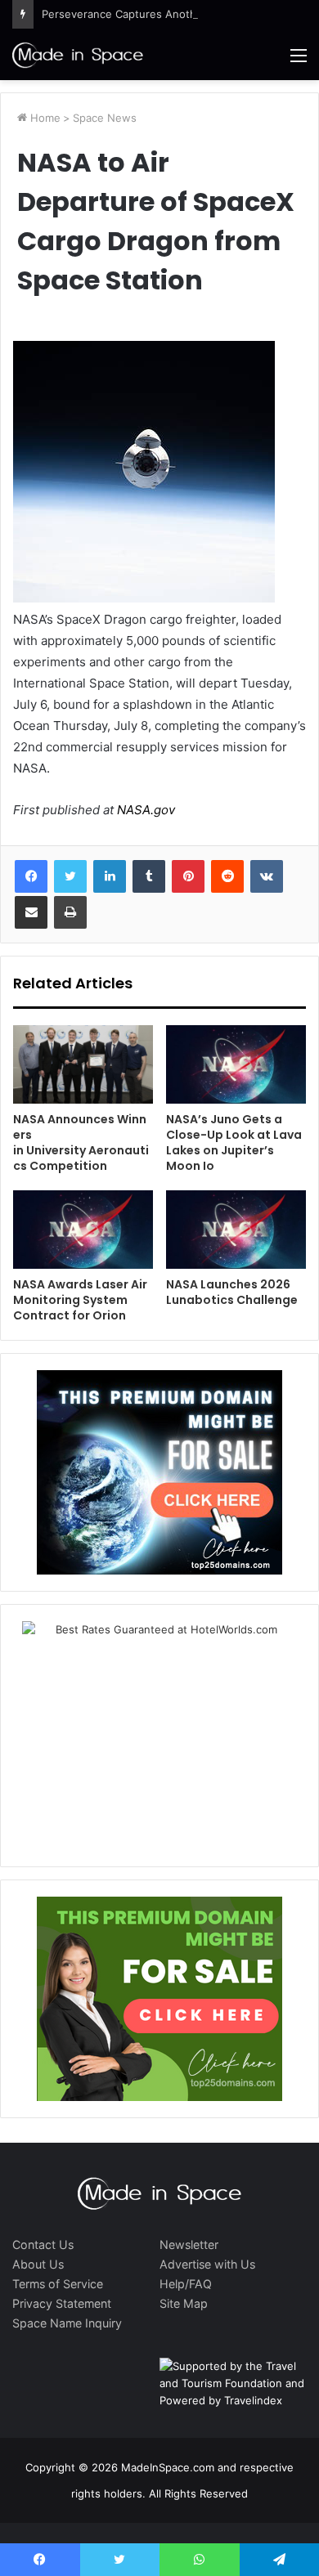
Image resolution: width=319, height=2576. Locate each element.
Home (44, 118)
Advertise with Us (207, 2264)
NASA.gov (144, 810)
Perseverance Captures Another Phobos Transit (164, 14)
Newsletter (189, 2244)
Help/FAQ (186, 2284)
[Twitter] (70, 876)
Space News (105, 118)
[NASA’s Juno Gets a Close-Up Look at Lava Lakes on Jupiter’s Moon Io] (236, 1064)
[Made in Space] (78, 55)
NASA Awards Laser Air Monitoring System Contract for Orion (80, 1300)
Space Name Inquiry (67, 2323)
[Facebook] (31, 876)
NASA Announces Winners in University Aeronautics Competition (81, 1142)
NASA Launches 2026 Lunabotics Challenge (232, 1292)
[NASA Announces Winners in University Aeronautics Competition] (83, 1064)
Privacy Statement (62, 2303)
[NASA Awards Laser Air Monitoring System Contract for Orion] (83, 1230)
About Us (38, 2264)
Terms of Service (58, 2284)
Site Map (184, 2303)
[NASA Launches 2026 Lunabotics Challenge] (236, 1230)
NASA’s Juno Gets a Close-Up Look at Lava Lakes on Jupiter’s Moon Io (234, 1142)
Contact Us (43, 2244)
